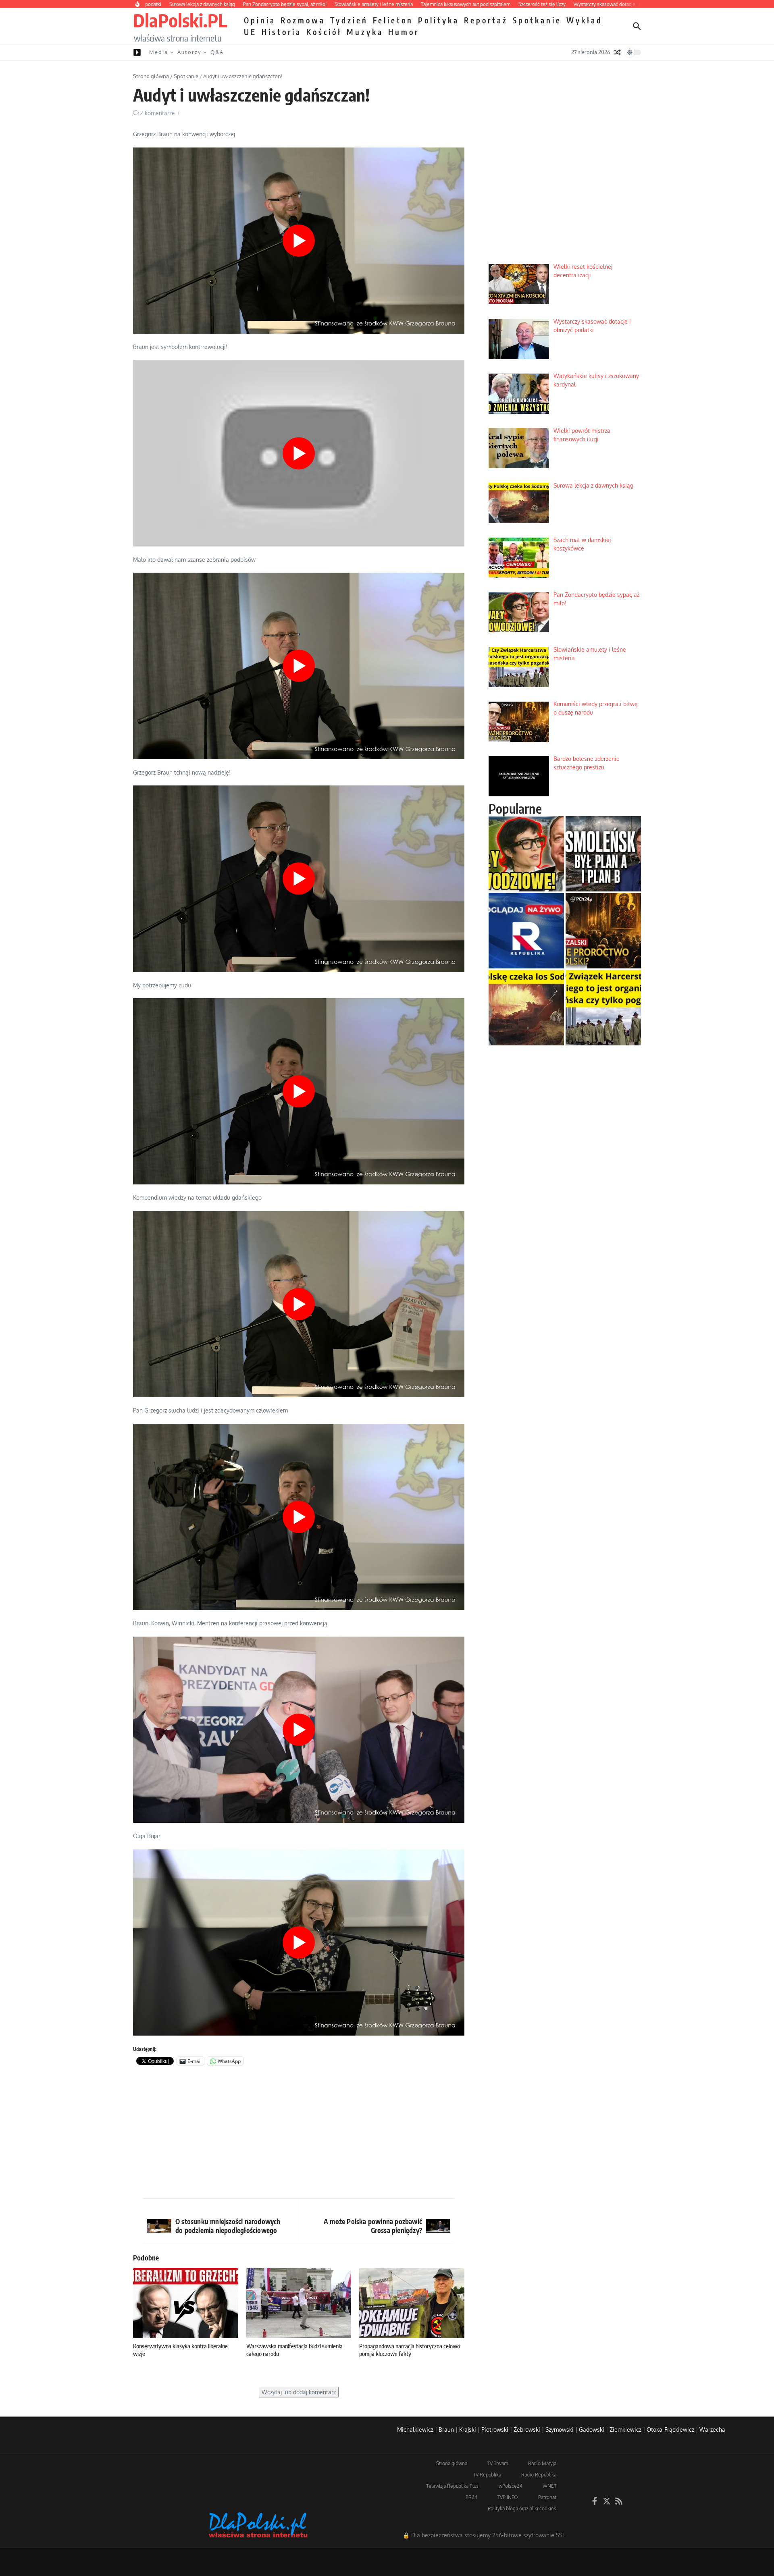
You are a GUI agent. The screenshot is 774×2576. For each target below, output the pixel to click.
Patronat (547, 2497)
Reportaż (486, 20)
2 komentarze (157, 113)
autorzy (189, 52)
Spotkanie (537, 20)
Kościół (324, 32)
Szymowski (560, 2430)
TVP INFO (508, 2497)
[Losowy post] (618, 52)
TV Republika (487, 2475)
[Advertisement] (299, 2134)
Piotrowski (495, 2430)
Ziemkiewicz (625, 2430)
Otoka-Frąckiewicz (670, 2430)
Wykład (585, 20)
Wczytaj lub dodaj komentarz (299, 2392)
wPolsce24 (511, 2486)
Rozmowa (303, 20)
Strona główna (151, 76)
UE (250, 32)
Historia (282, 32)
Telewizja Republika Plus (452, 2486)
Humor (404, 32)
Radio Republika (539, 2475)
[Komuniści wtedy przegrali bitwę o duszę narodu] (603, 931)
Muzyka (365, 32)
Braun (446, 2430)
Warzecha (712, 2430)
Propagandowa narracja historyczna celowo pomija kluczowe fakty (410, 2350)
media (159, 52)
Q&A (217, 52)
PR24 (471, 2497)
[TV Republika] (526, 931)
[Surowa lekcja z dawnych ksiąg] (526, 1008)
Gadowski (592, 2430)
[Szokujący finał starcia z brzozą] (603, 854)
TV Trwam (498, 2463)
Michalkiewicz (415, 2430)
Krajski (468, 2430)
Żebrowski (527, 2430)
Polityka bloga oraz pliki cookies (522, 2508)
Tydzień (349, 20)
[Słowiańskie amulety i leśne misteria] (603, 1008)
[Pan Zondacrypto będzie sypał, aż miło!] (526, 854)
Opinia (260, 20)
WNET (549, 2486)
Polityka (439, 20)
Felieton (393, 20)
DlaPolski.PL (180, 20)
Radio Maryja (542, 2463)
